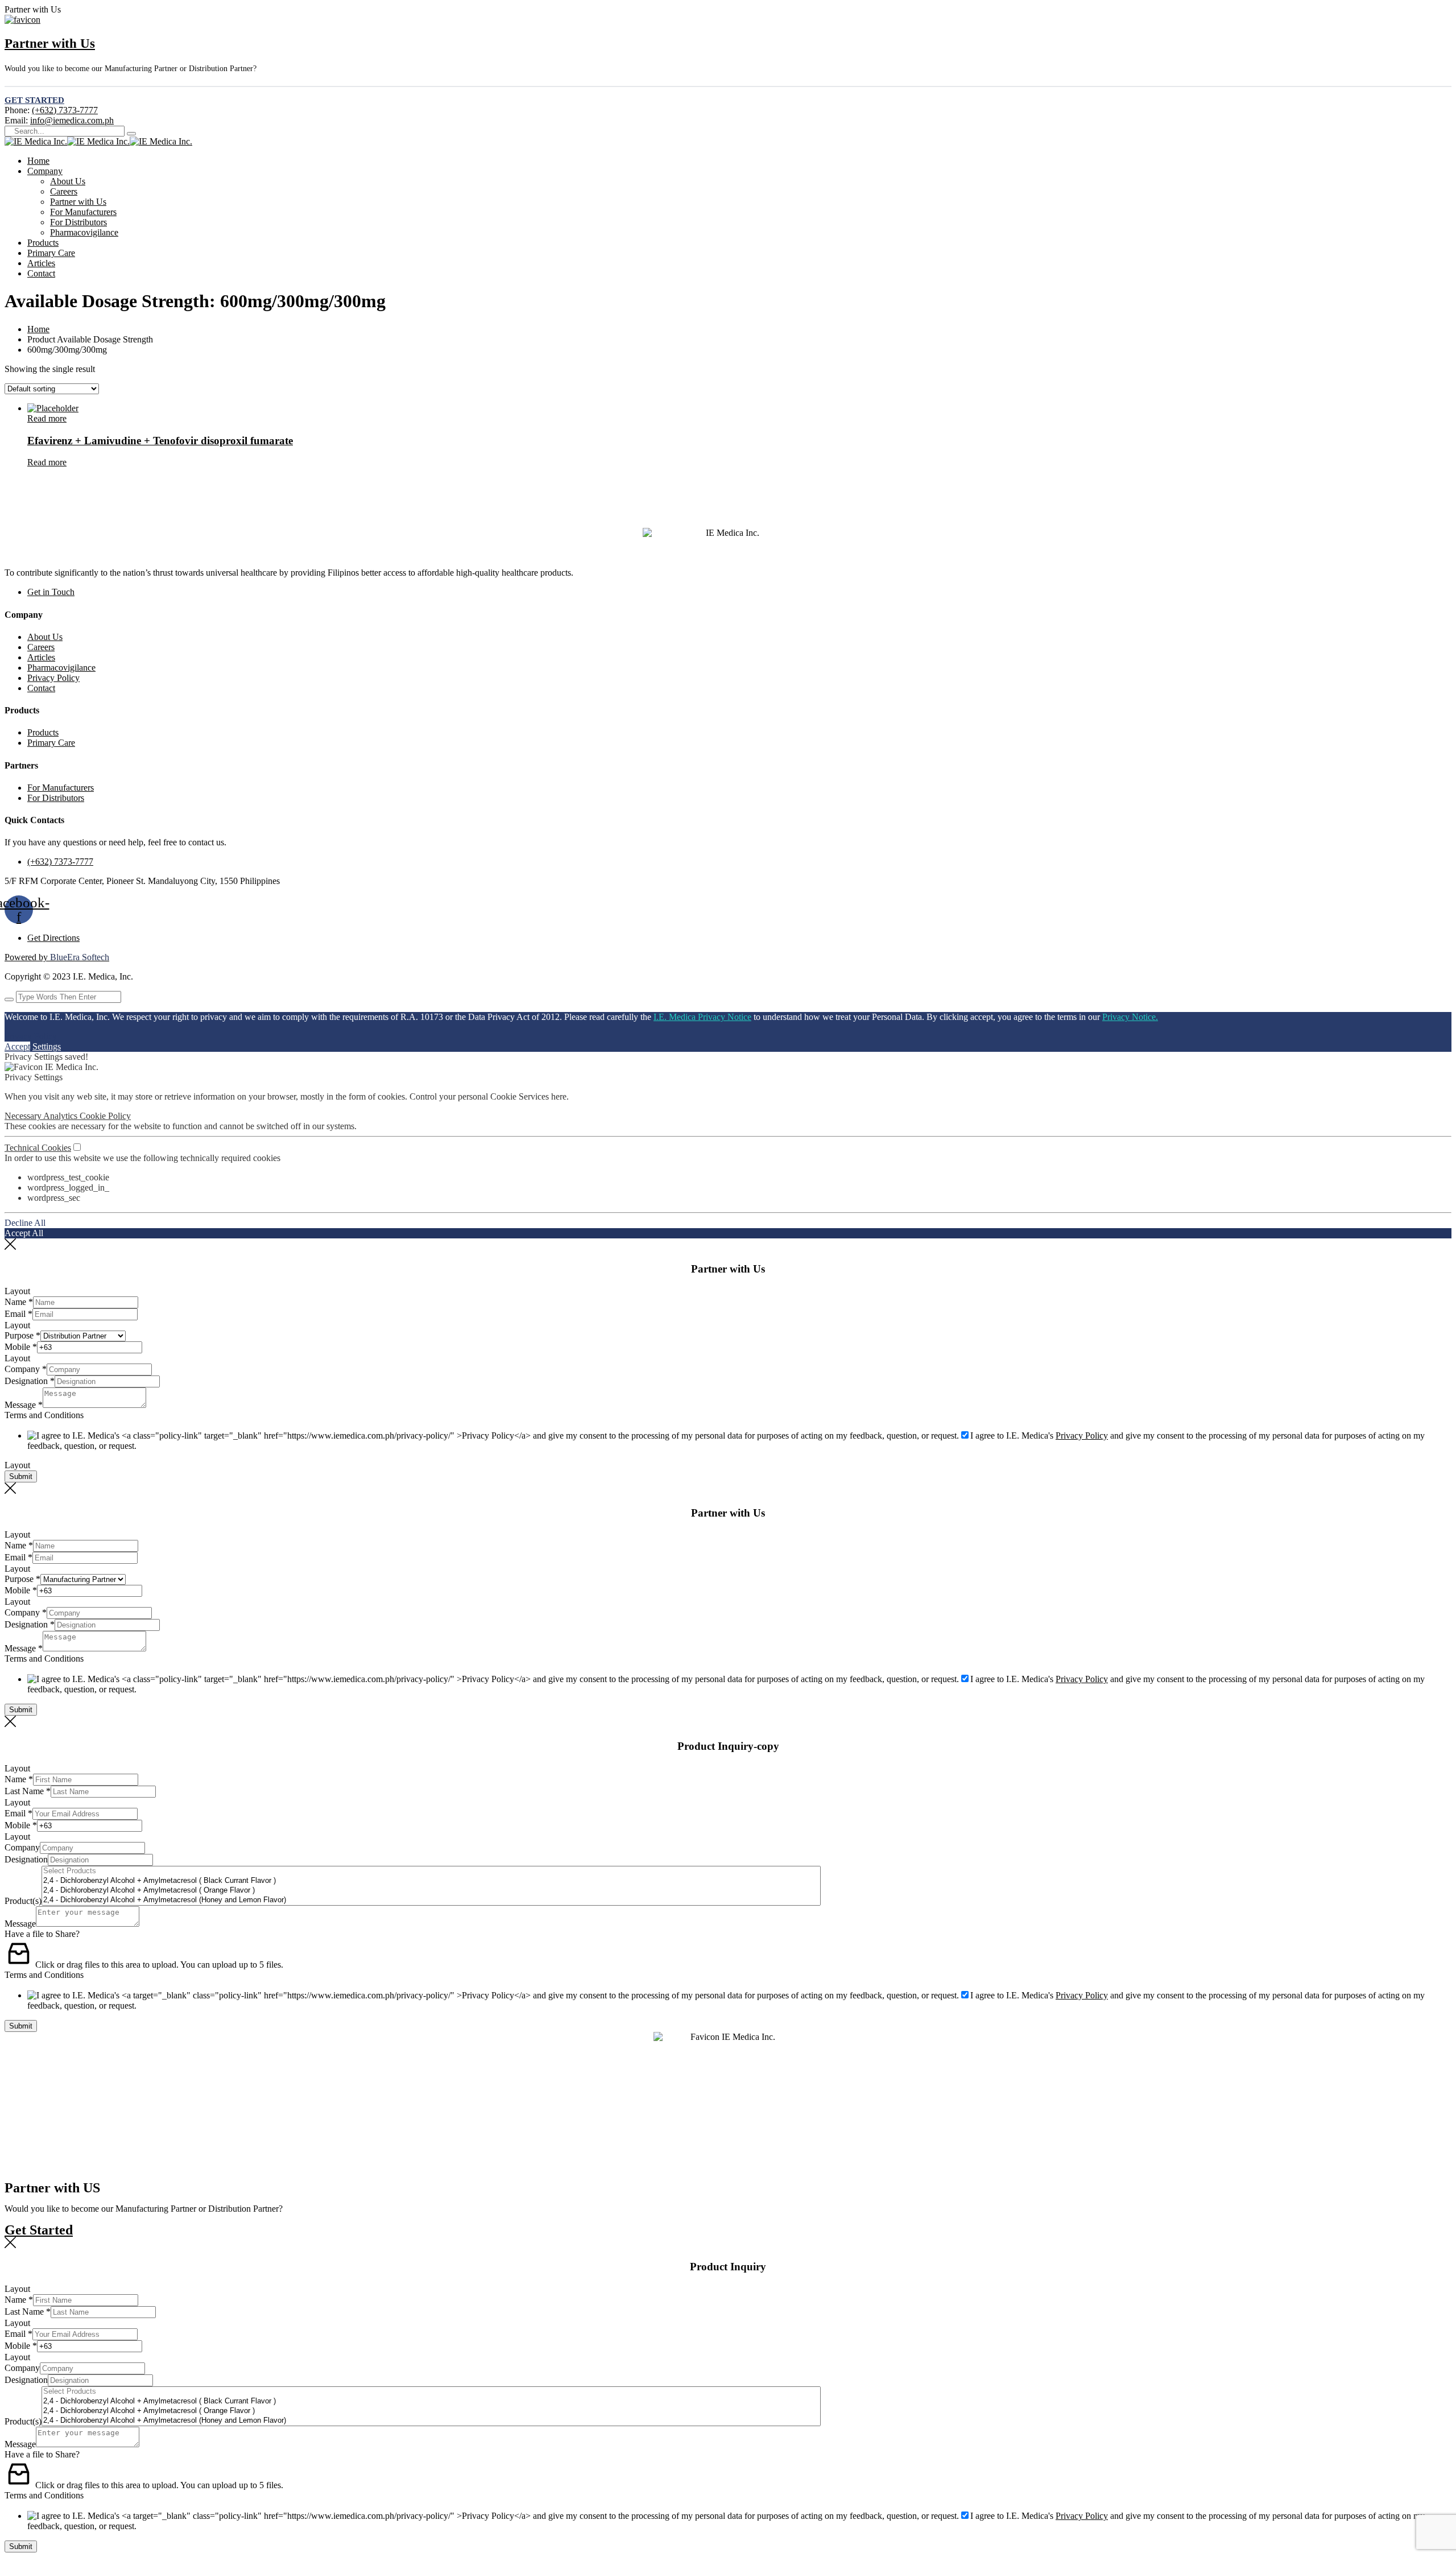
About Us (68, 181)
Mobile (21, 1347)
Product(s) (23, 1901)
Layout (17, 1291)
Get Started (39, 2230)
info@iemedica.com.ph (72, 120)
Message (24, 1405)
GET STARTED (34, 100)
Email (18, 1314)
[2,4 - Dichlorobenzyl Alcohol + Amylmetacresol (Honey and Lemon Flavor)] (431, 1900)
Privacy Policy (53, 678)
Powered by (57, 957)
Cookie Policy (105, 1116)
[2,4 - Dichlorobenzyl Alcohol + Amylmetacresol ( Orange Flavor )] (431, 1891)
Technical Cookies (38, 1148)
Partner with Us (50, 44)
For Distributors (78, 222)
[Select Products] (431, 1871)
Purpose (22, 1335)
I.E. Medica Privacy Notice (702, 1017)
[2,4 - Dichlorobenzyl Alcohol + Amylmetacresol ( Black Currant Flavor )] (431, 1881)
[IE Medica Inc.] (36, 141)
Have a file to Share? (42, 1934)
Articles (41, 263)
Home (38, 161)
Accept (17, 1046)
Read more (47, 418)
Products (43, 243)
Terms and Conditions (44, 1415)
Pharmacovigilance (84, 232)
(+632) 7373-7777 (65, 110)
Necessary (24, 1116)
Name (19, 1302)
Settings (47, 1046)
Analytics (61, 1116)
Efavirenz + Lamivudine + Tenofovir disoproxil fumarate (160, 441)
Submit (21, 1476)
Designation (30, 1381)
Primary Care (51, 253)
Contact (41, 273)
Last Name (28, 1791)
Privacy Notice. (1130, 1017)
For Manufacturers (83, 212)
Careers (64, 191)
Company (45, 171)
